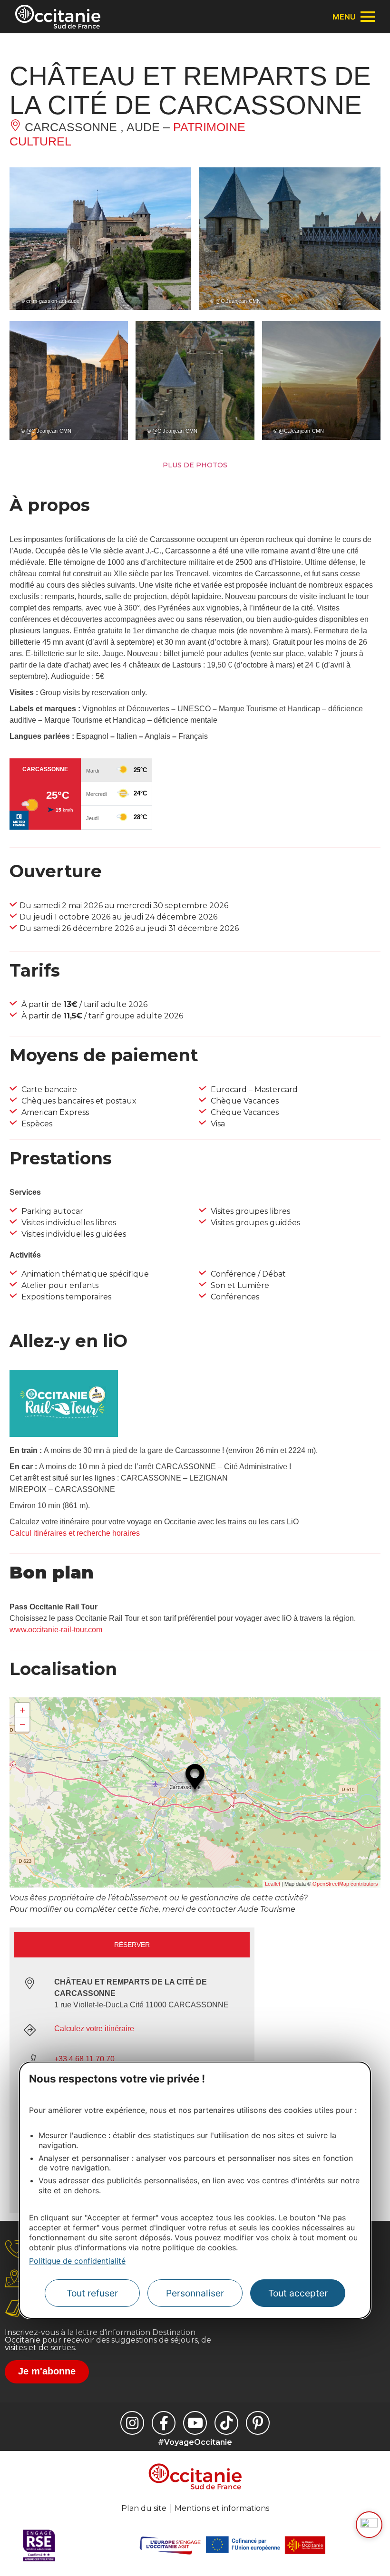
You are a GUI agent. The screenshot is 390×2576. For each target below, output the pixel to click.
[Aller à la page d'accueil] (58, 17)
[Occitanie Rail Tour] (64, 1434)
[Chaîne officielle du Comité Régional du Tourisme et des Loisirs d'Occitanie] (195, 2423)
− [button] (23, 1724)
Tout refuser (92, 2293)
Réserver (132, 1945)
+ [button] (23, 1710)
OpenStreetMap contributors (345, 1884)
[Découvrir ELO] (369, 2525)
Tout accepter (298, 2293)
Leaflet (273, 1884)
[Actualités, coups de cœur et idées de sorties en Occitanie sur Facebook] (164, 2423)
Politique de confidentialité (77, 2261)
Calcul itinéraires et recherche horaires (75, 1533)
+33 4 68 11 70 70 (84, 2059)
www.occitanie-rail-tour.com (56, 1630)
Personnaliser (195, 2293)
